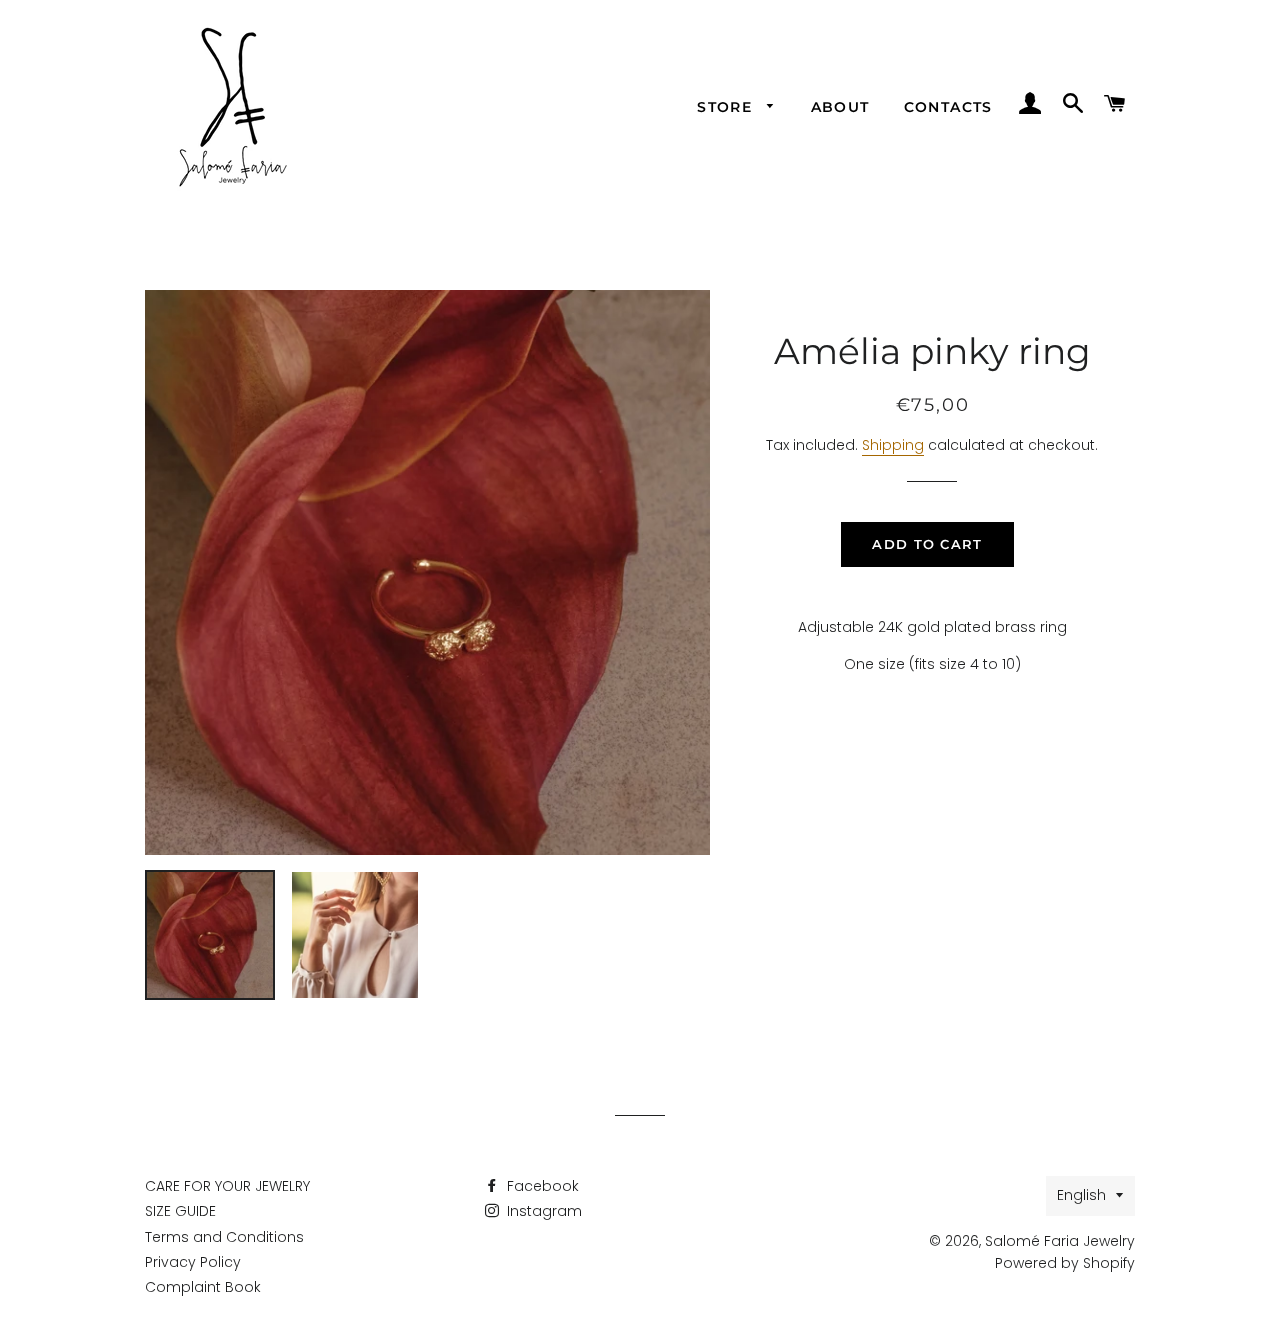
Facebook (541, 1186)
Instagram (542, 1211)
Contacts (948, 107)
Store (727, 107)
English (1081, 1195)
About (840, 107)
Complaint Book (203, 1287)
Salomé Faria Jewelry (1060, 1241)
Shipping (893, 445)
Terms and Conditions (224, 1237)
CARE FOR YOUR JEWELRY (227, 1186)
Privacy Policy (193, 1262)
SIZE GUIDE (180, 1211)
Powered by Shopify (1065, 1263)
